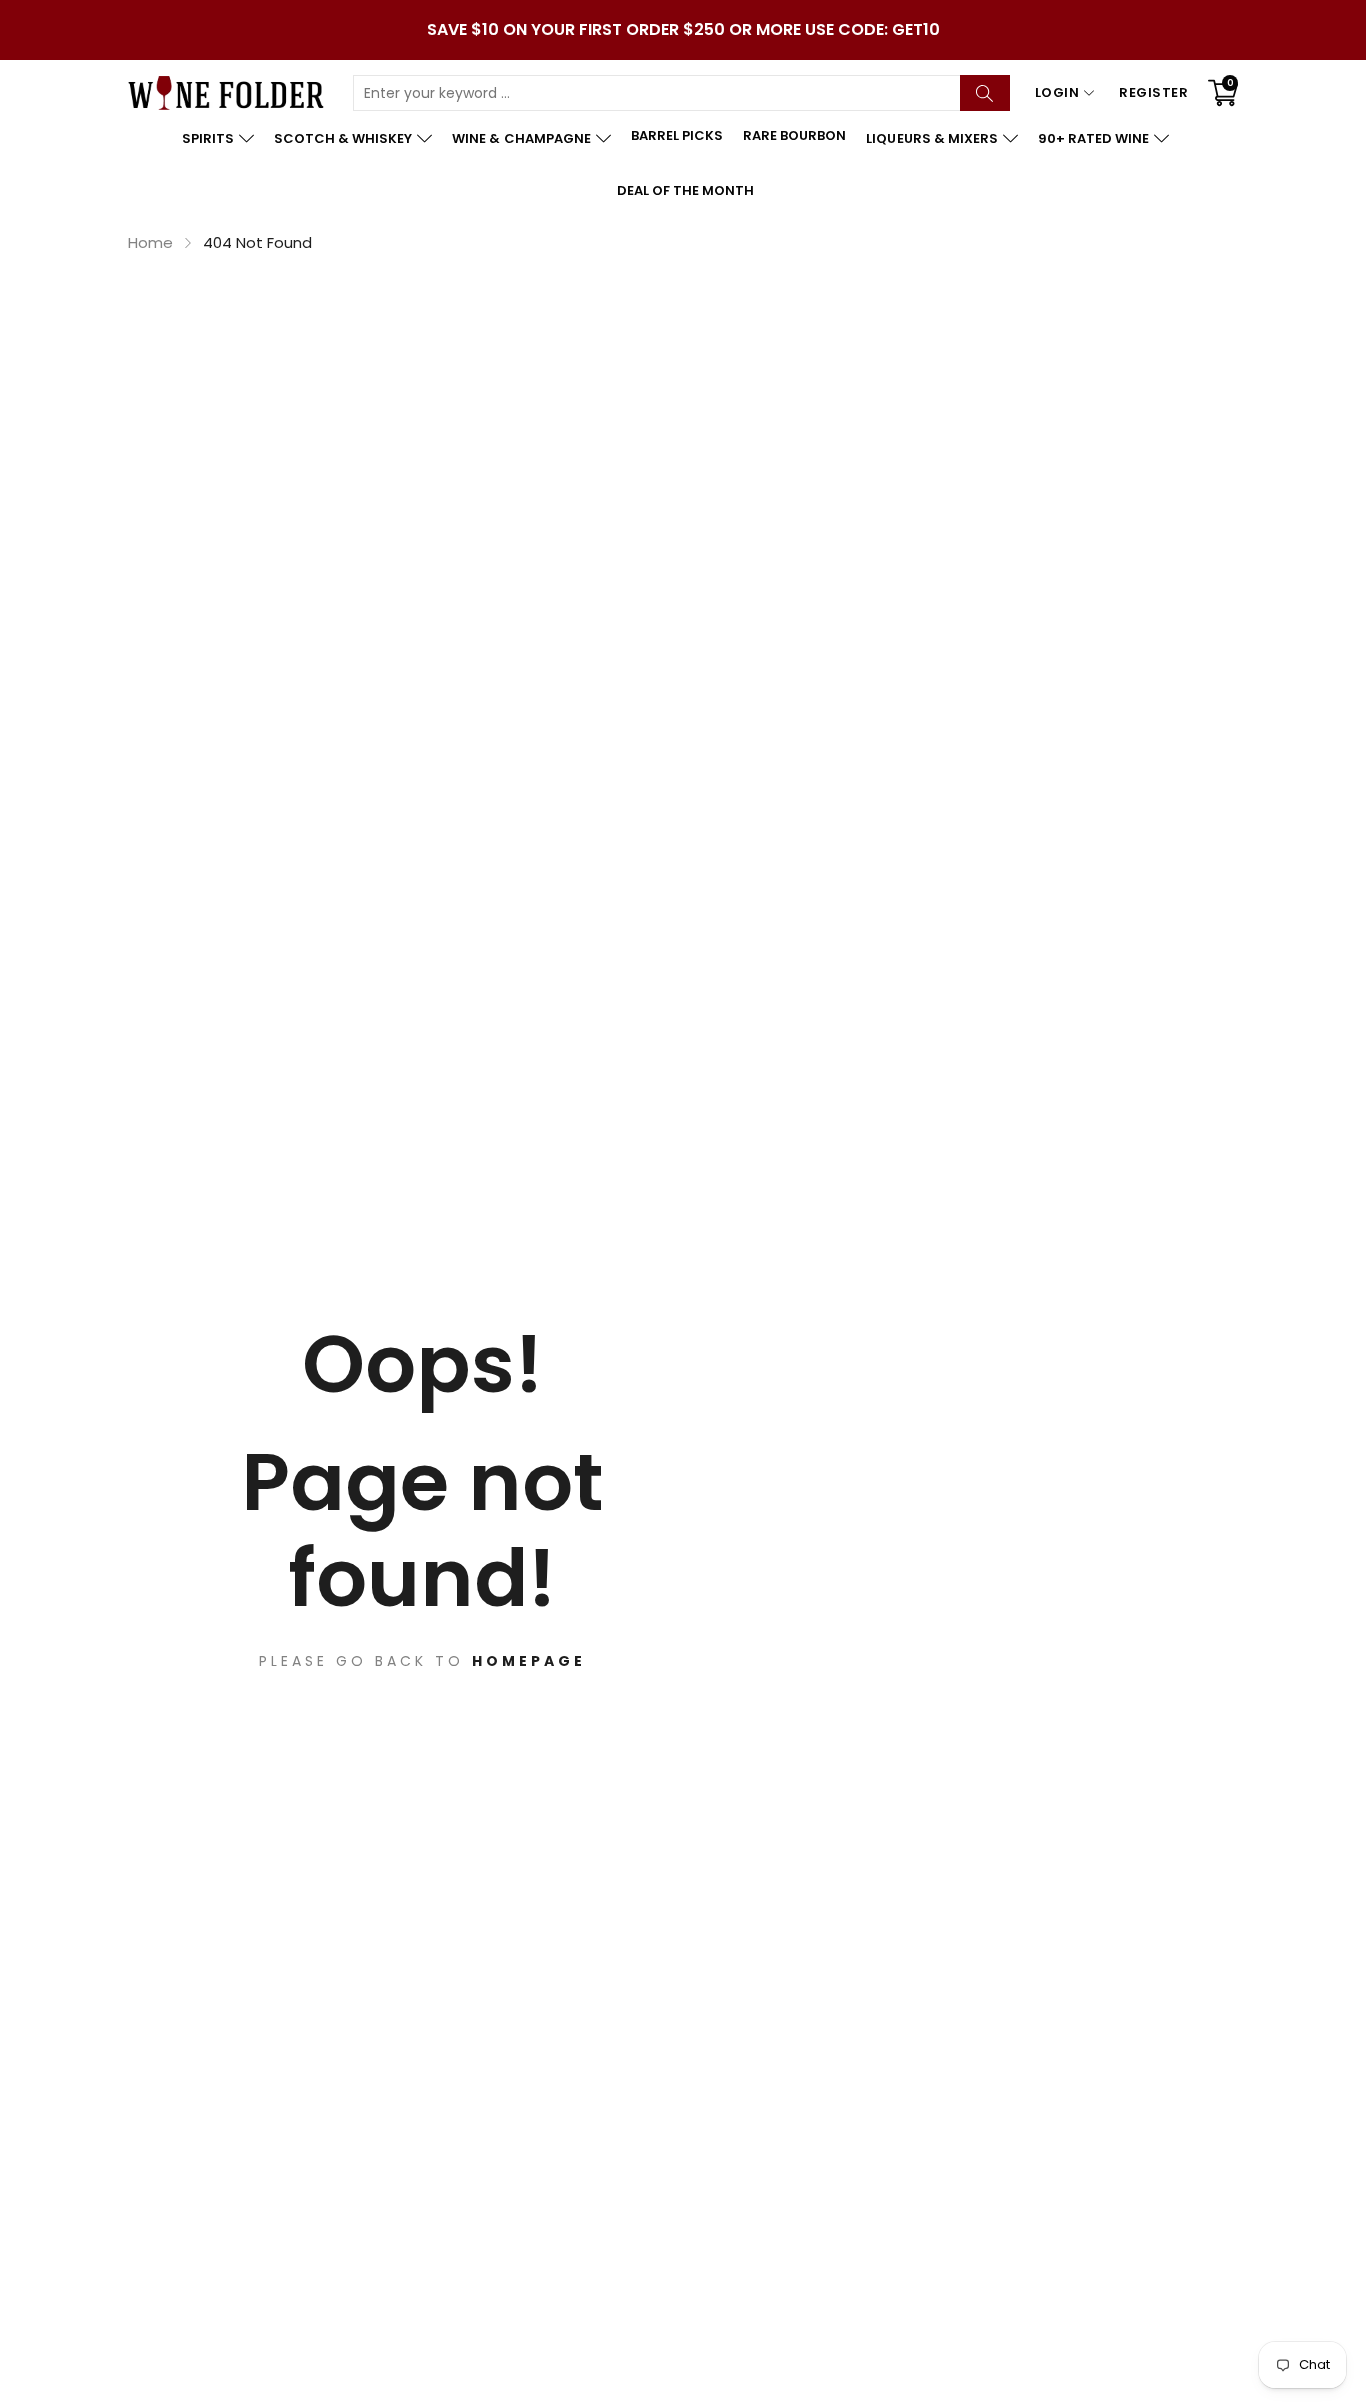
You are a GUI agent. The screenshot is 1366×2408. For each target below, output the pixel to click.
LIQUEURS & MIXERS (931, 138)
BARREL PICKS (677, 135)
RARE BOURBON (794, 135)
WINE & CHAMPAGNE (521, 138)
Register (1153, 92)
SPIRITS (208, 138)
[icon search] (985, 93)
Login (1057, 92)
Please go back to (422, 1661)
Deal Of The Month (685, 190)
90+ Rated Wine (1093, 138)
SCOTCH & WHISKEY (343, 138)
